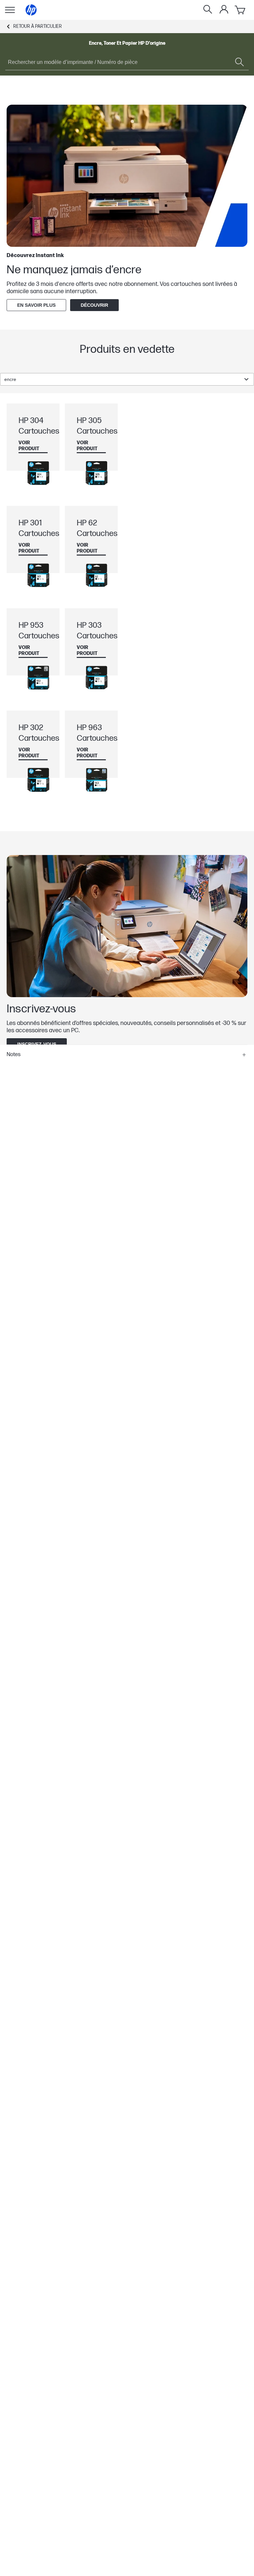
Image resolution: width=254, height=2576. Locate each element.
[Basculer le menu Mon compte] (224, 9)
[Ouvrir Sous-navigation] (10, 10)
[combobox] (127, 379)
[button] (127, 1055)
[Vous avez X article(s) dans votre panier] (240, 10)
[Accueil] (31, 10)
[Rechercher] (208, 10)
